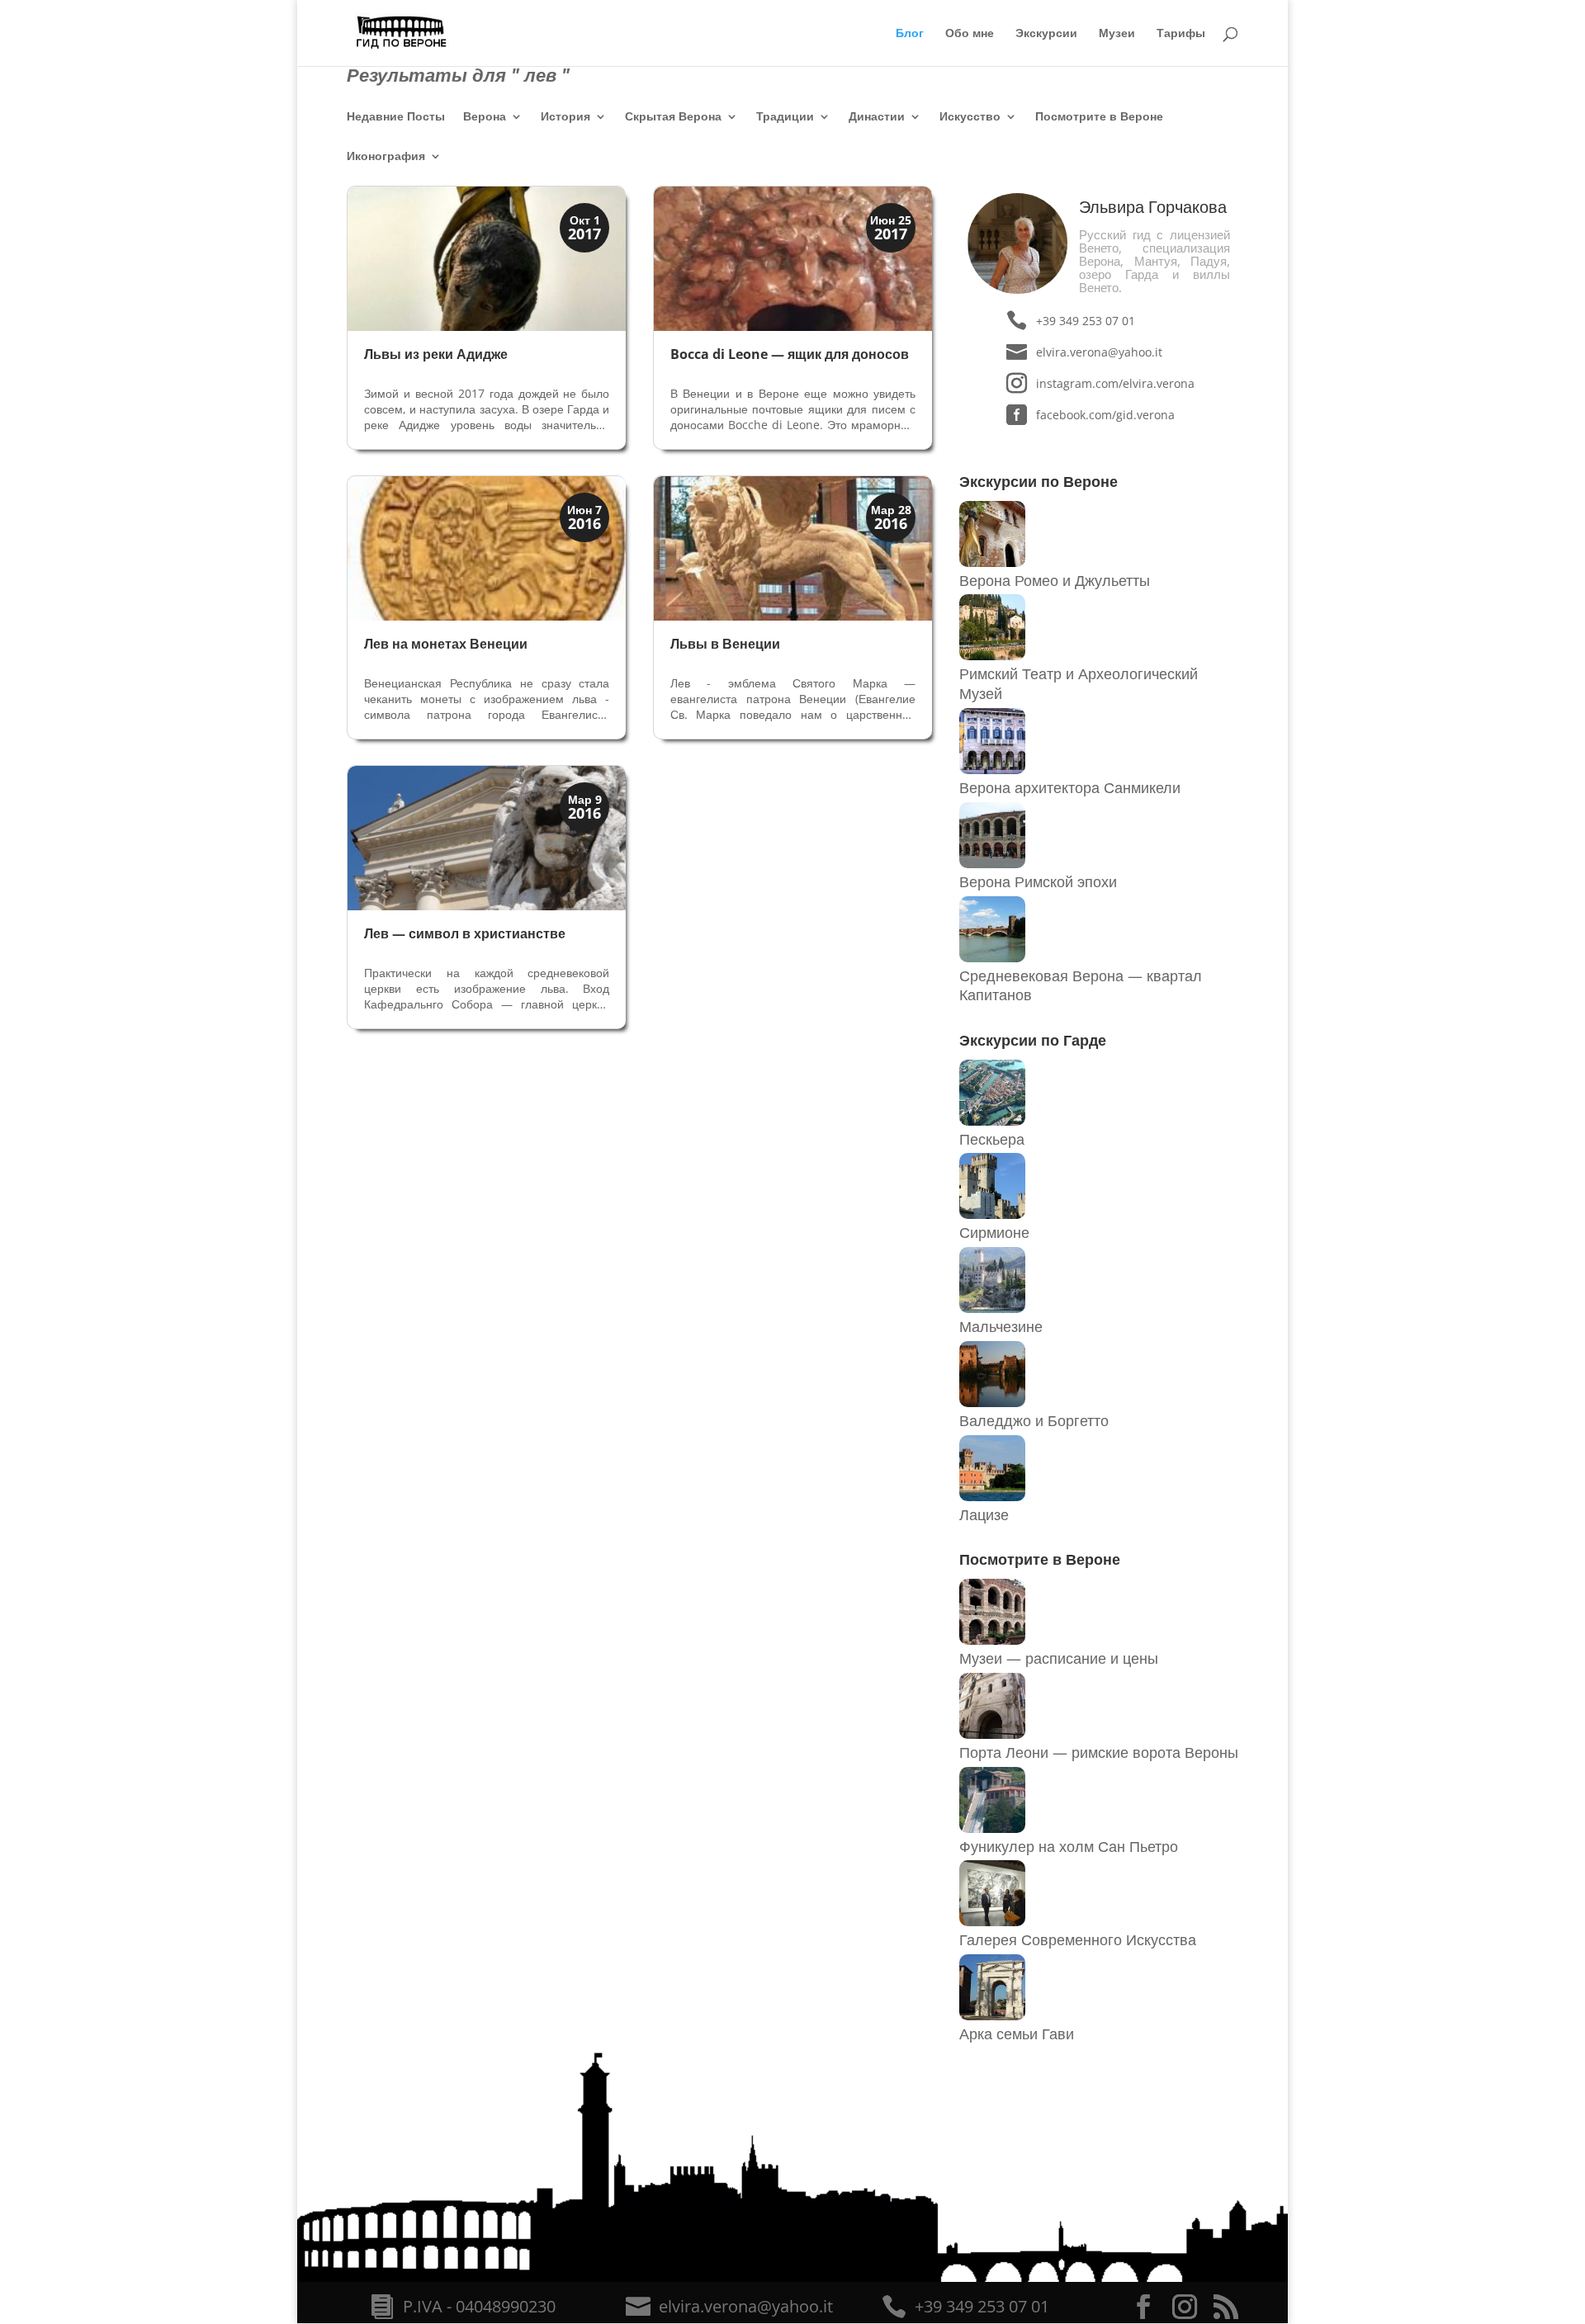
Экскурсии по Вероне (1039, 481)
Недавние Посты (396, 117)
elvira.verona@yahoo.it (1099, 352)
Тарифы (1181, 34)
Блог (910, 34)
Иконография (386, 157)
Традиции (785, 117)
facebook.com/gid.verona (1105, 415)
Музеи (1117, 34)
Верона (485, 117)
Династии (877, 117)
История (565, 117)
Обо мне (970, 34)
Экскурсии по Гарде (1033, 1040)
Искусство (970, 117)
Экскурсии (1046, 34)
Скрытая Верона (673, 117)
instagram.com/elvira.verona (1115, 383)
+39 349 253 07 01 (1086, 321)
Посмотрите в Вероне (1099, 117)
